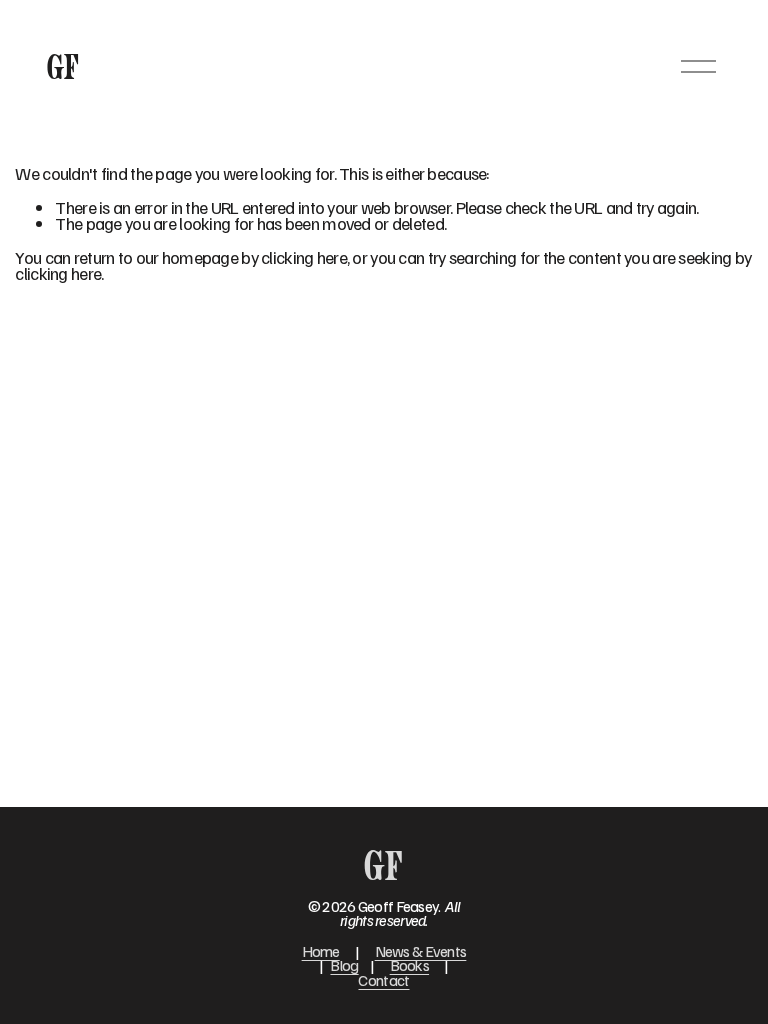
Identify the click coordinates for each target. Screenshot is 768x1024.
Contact (383, 980)
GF (63, 66)
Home (321, 951)
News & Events (421, 951)
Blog (344, 965)
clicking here (304, 257)
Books (409, 965)
